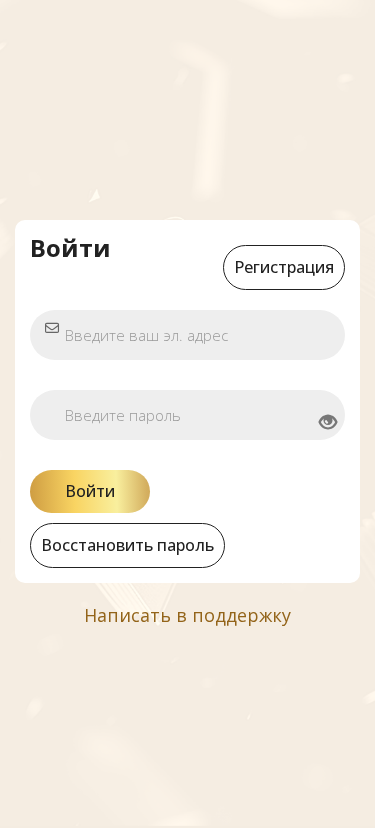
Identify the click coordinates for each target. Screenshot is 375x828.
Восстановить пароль (127, 545)
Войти (90, 491)
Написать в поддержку (187, 615)
